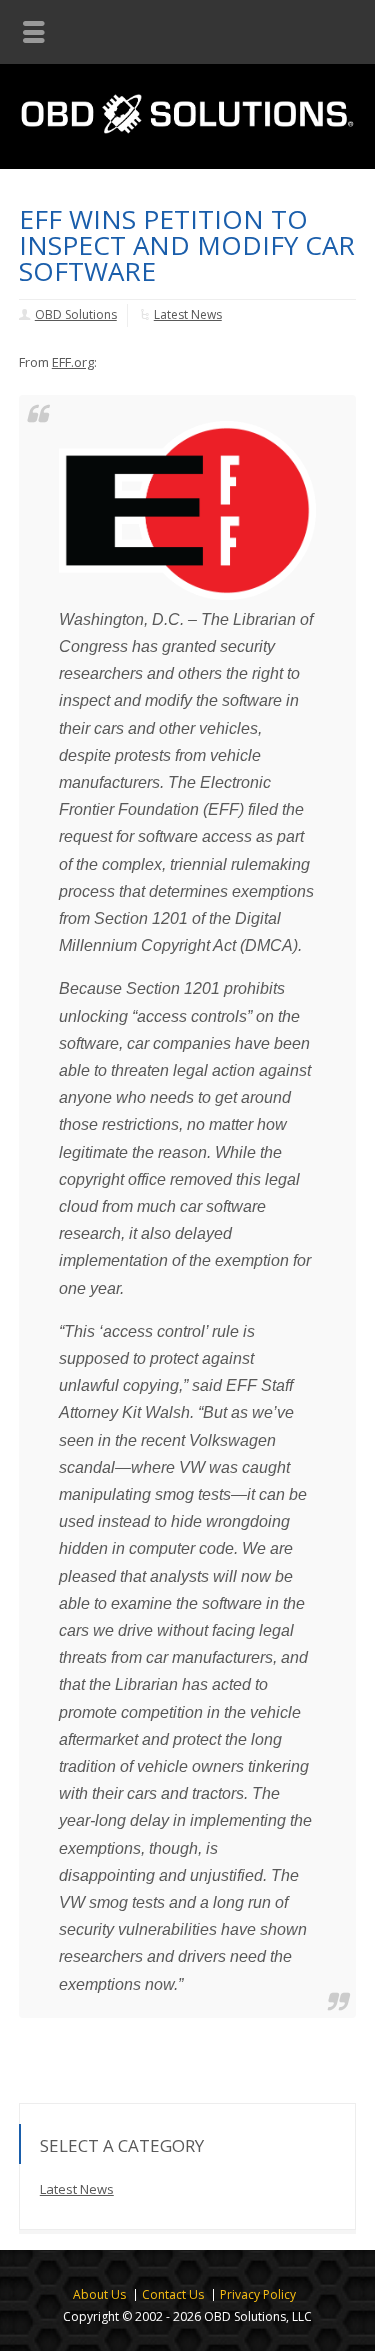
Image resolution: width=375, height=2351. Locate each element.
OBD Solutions (76, 314)
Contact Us (173, 2294)
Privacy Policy (258, 2294)
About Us (99, 2294)
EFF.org (73, 362)
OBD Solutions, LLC (258, 2316)
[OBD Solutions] (187, 115)
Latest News (188, 314)
